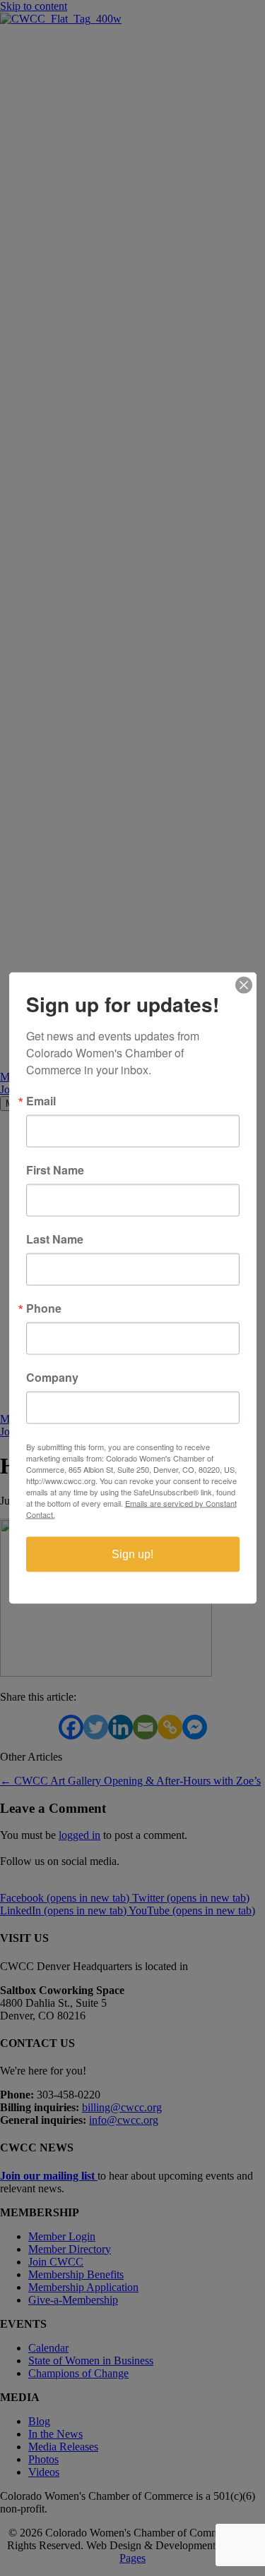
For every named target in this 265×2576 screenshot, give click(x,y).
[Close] (244, 985)
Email (41, 1101)
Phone (44, 1308)
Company (52, 1378)
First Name (55, 1170)
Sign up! (132, 1554)
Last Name (55, 1239)
